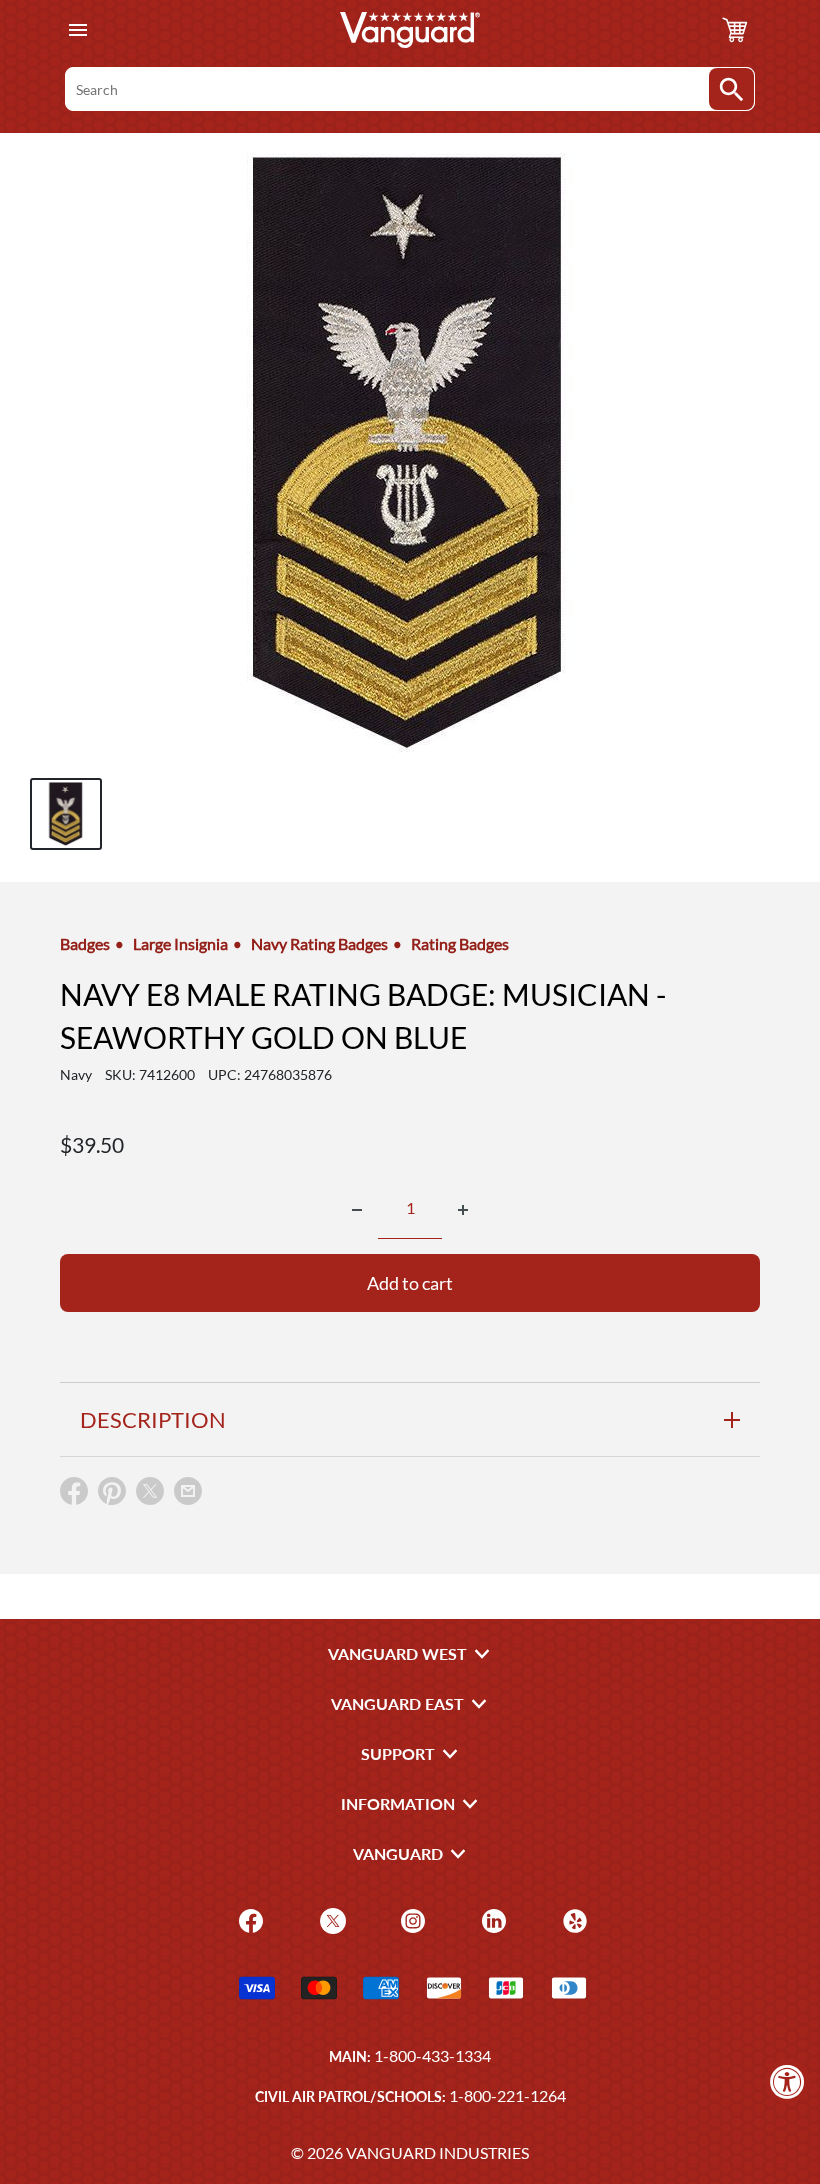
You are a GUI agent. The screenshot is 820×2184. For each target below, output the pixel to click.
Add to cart (410, 1283)
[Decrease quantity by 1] (357, 1210)
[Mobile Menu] (77, 30)
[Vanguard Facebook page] (248, 1918)
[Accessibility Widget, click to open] (787, 2081)
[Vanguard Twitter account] (330, 1918)
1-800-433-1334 (432, 2055)
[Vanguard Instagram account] (410, 1918)
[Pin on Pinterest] (112, 1495)
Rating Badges (460, 943)
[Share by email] (188, 1492)
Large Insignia (180, 943)
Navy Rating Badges (319, 943)
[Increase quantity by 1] (463, 1210)
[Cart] (735, 30)
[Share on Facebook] (74, 1495)
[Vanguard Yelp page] (572, 1918)
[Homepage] (410, 30)
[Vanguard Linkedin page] (491, 1918)
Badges (85, 943)
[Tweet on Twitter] (150, 1495)
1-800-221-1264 (507, 2095)
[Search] (731, 89)
